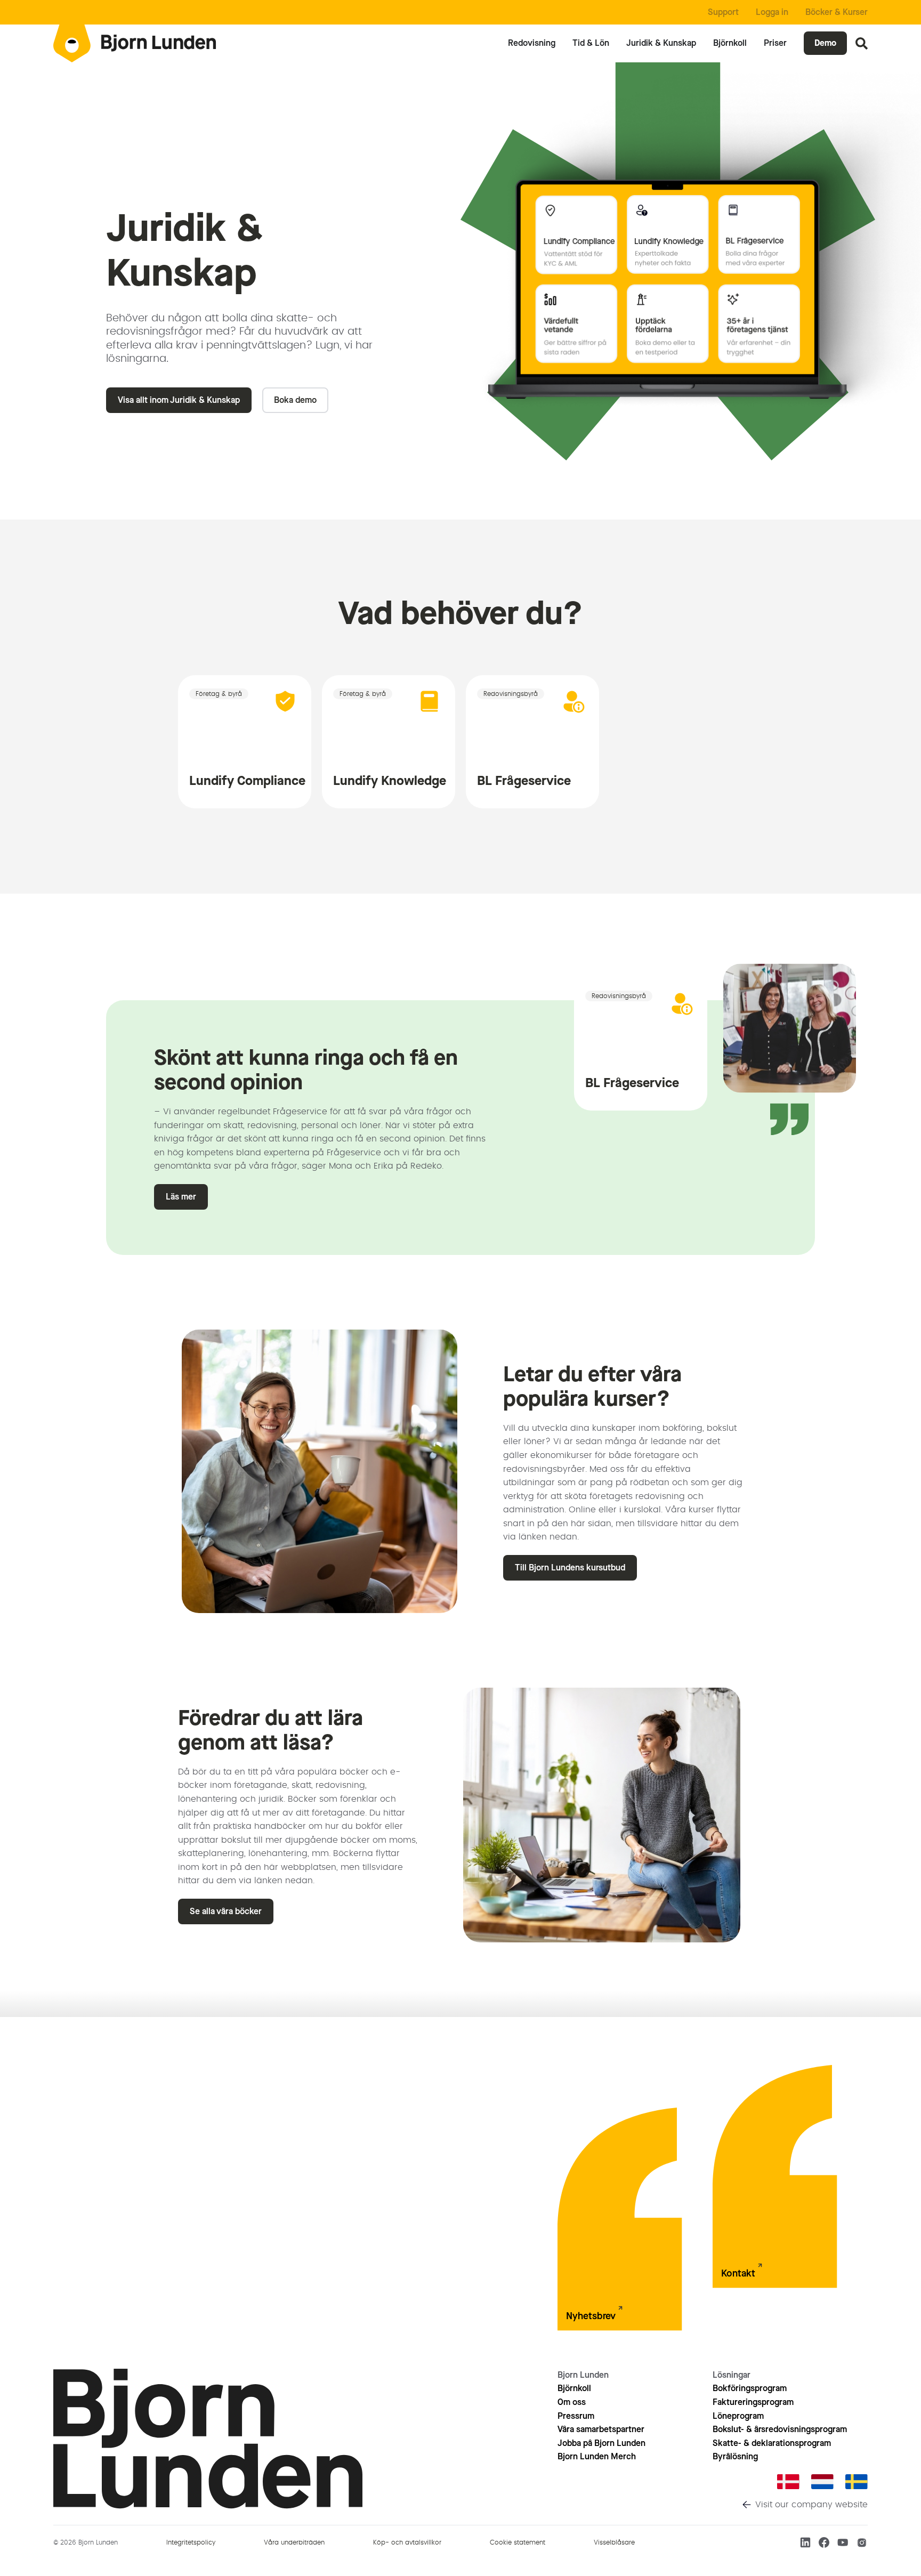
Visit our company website (811, 2505)
